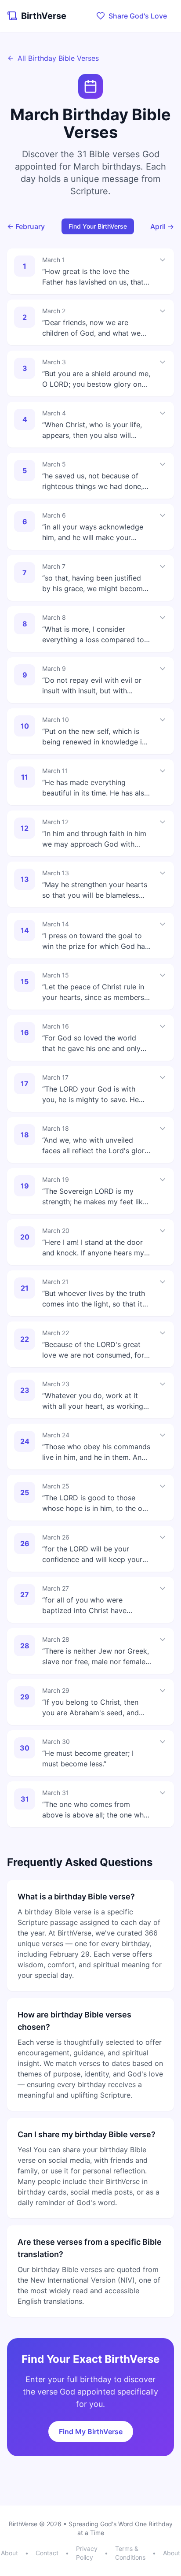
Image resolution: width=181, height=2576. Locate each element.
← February (26, 226)
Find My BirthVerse (91, 2432)
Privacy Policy (87, 2553)
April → (162, 226)
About (9, 2553)
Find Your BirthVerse (98, 226)
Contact (47, 2553)
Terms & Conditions (130, 2553)
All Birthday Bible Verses (58, 58)
